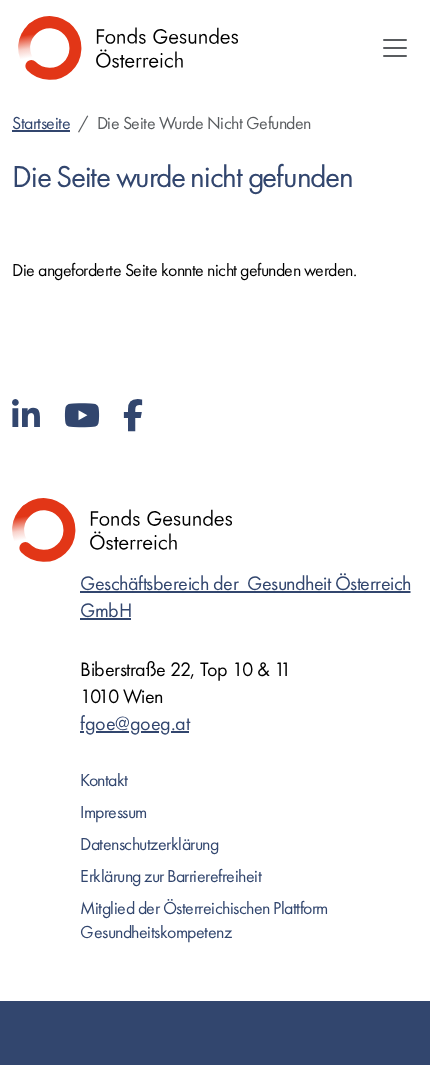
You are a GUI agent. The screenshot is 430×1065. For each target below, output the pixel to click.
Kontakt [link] (104, 780)
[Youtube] (82, 416)
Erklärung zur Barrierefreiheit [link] (170, 876)
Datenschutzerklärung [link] (149, 844)
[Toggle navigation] (395, 48)
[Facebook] (133, 416)
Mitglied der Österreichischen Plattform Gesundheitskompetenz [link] (204, 920)
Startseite (41, 123)
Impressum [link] (113, 812)
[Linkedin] (26, 416)
